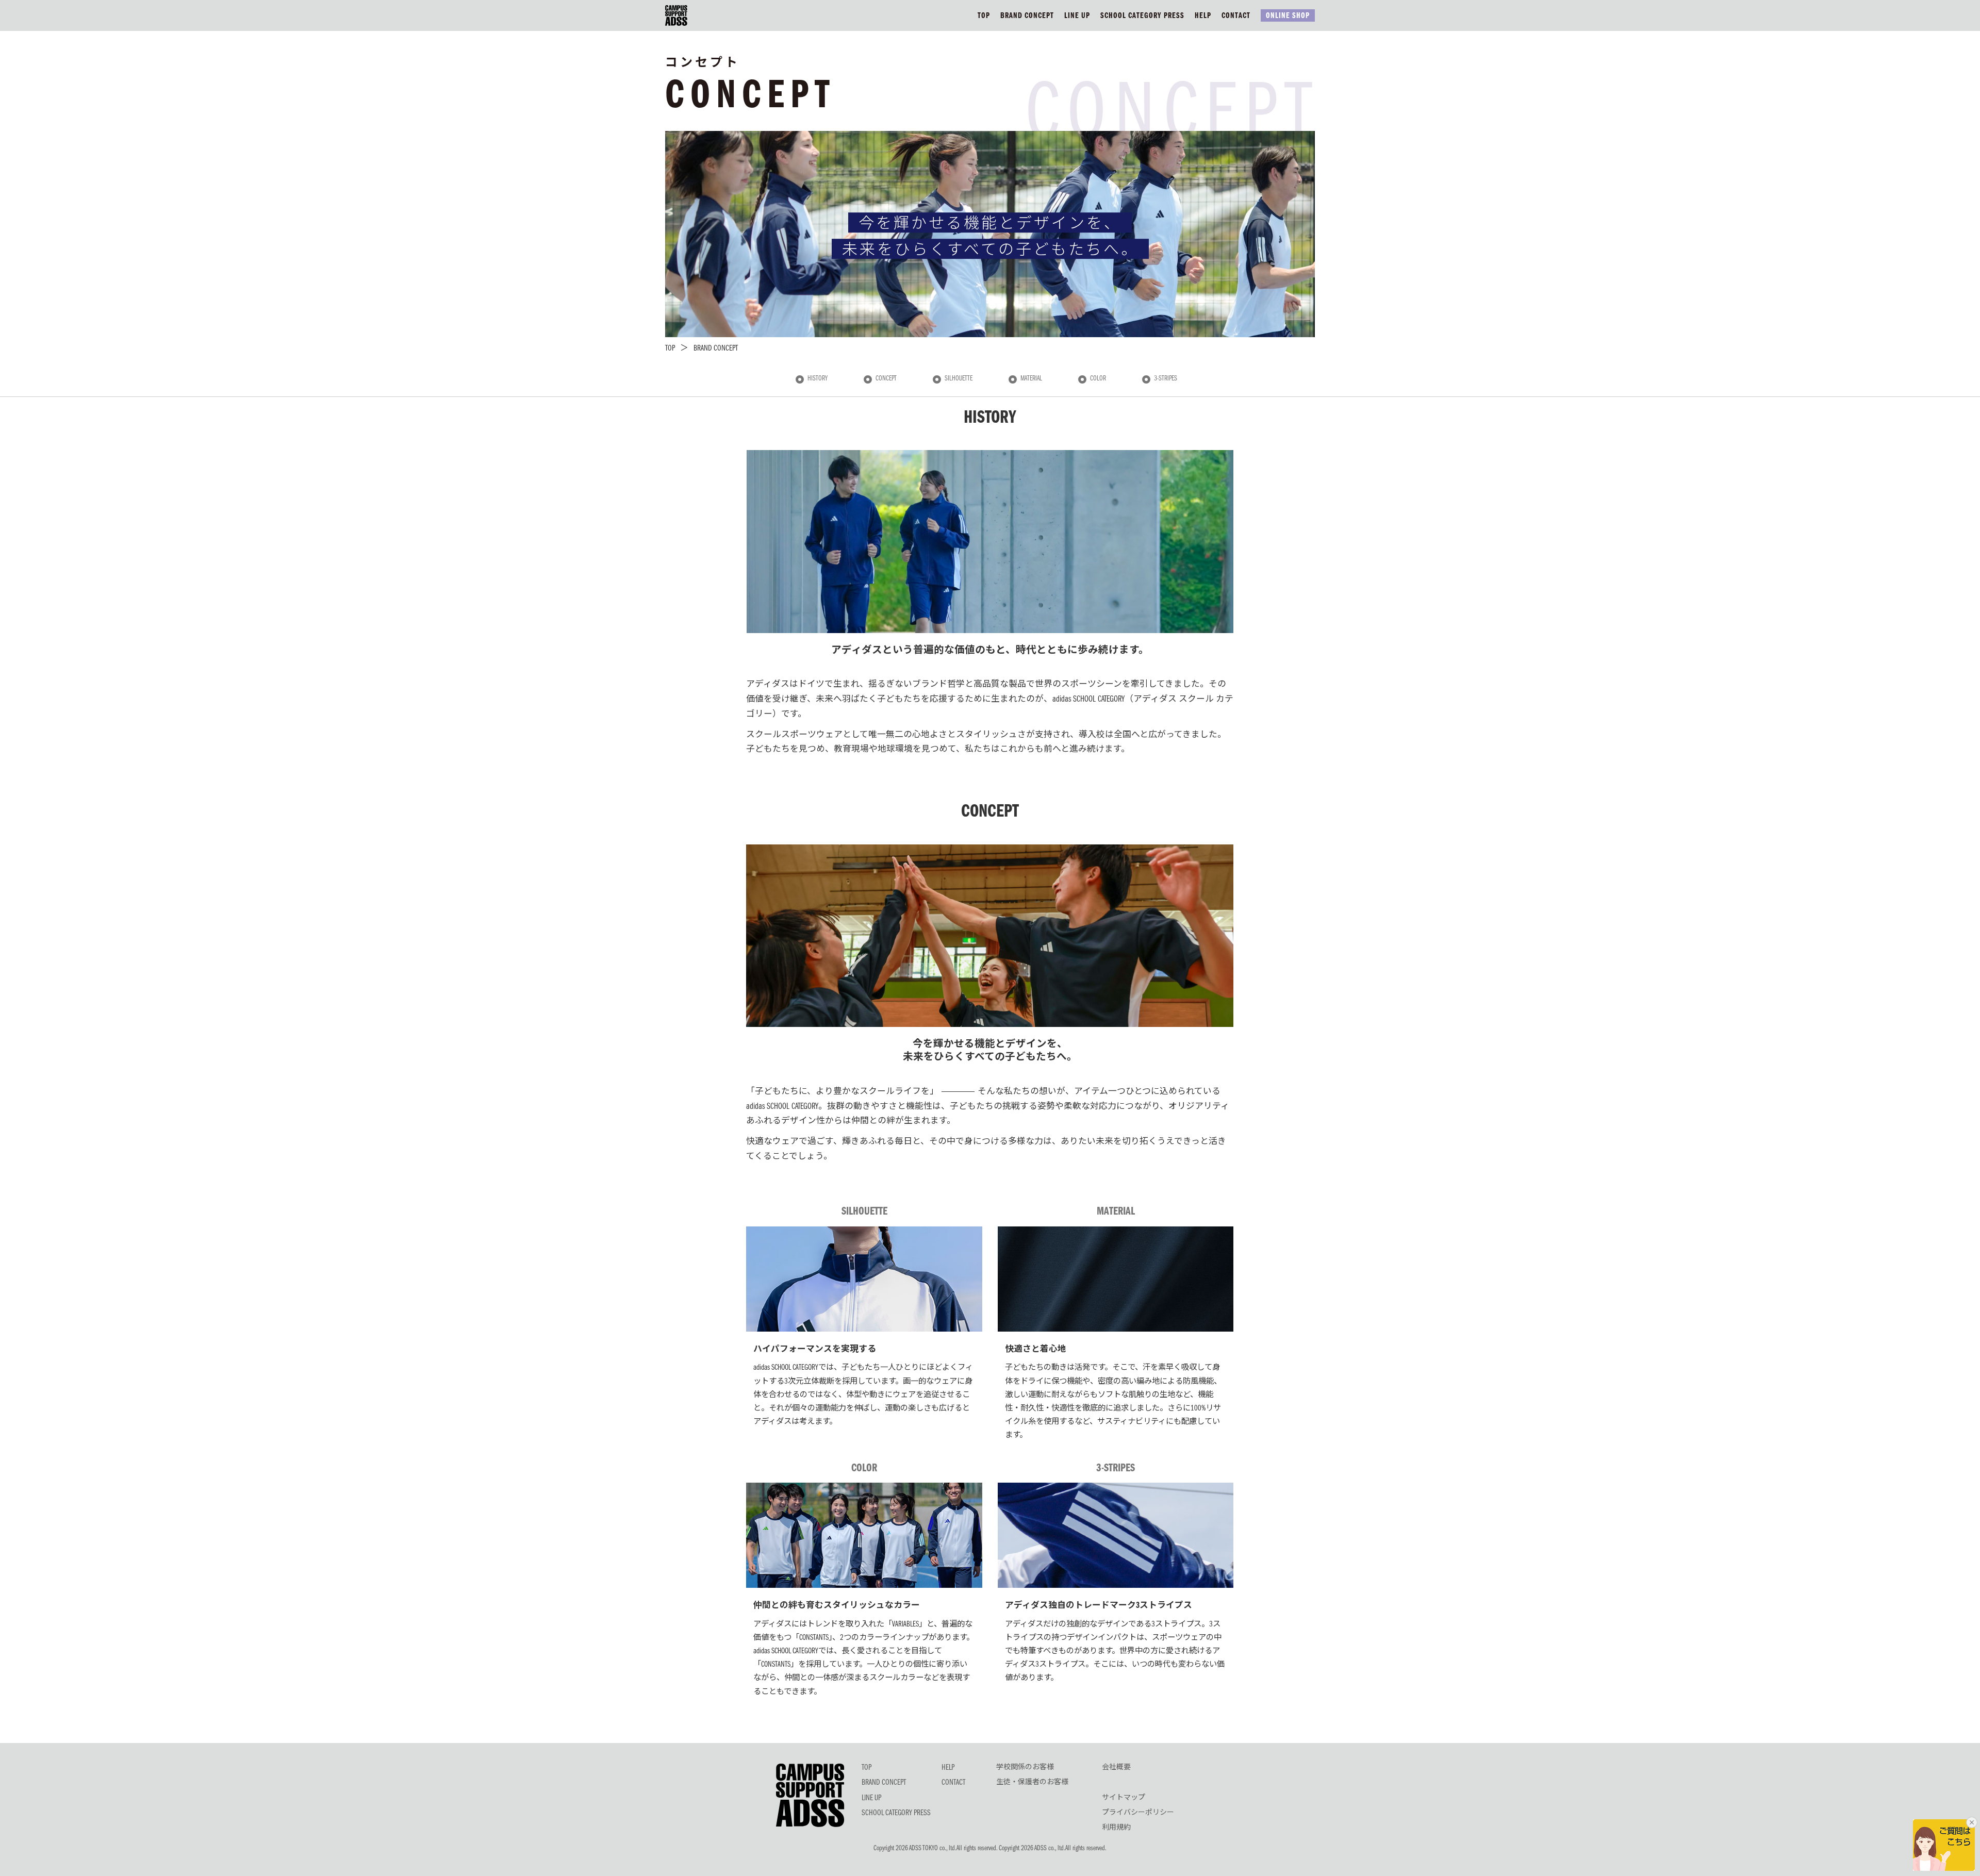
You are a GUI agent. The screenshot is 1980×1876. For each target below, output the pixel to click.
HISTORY (818, 379)
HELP (1203, 16)
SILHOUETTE (959, 379)
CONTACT (1236, 16)
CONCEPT (886, 379)
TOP (984, 16)
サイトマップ (1124, 1798)
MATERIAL (1031, 379)
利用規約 (1116, 1828)
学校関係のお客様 (1025, 1768)
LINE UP (1077, 16)
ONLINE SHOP (1288, 16)
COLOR (1098, 379)
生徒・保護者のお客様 (1032, 1783)
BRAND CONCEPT (1027, 16)
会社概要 (1116, 1768)
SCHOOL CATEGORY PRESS (1142, 16)
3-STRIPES (1166, 379)
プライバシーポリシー (1138, 1813)
